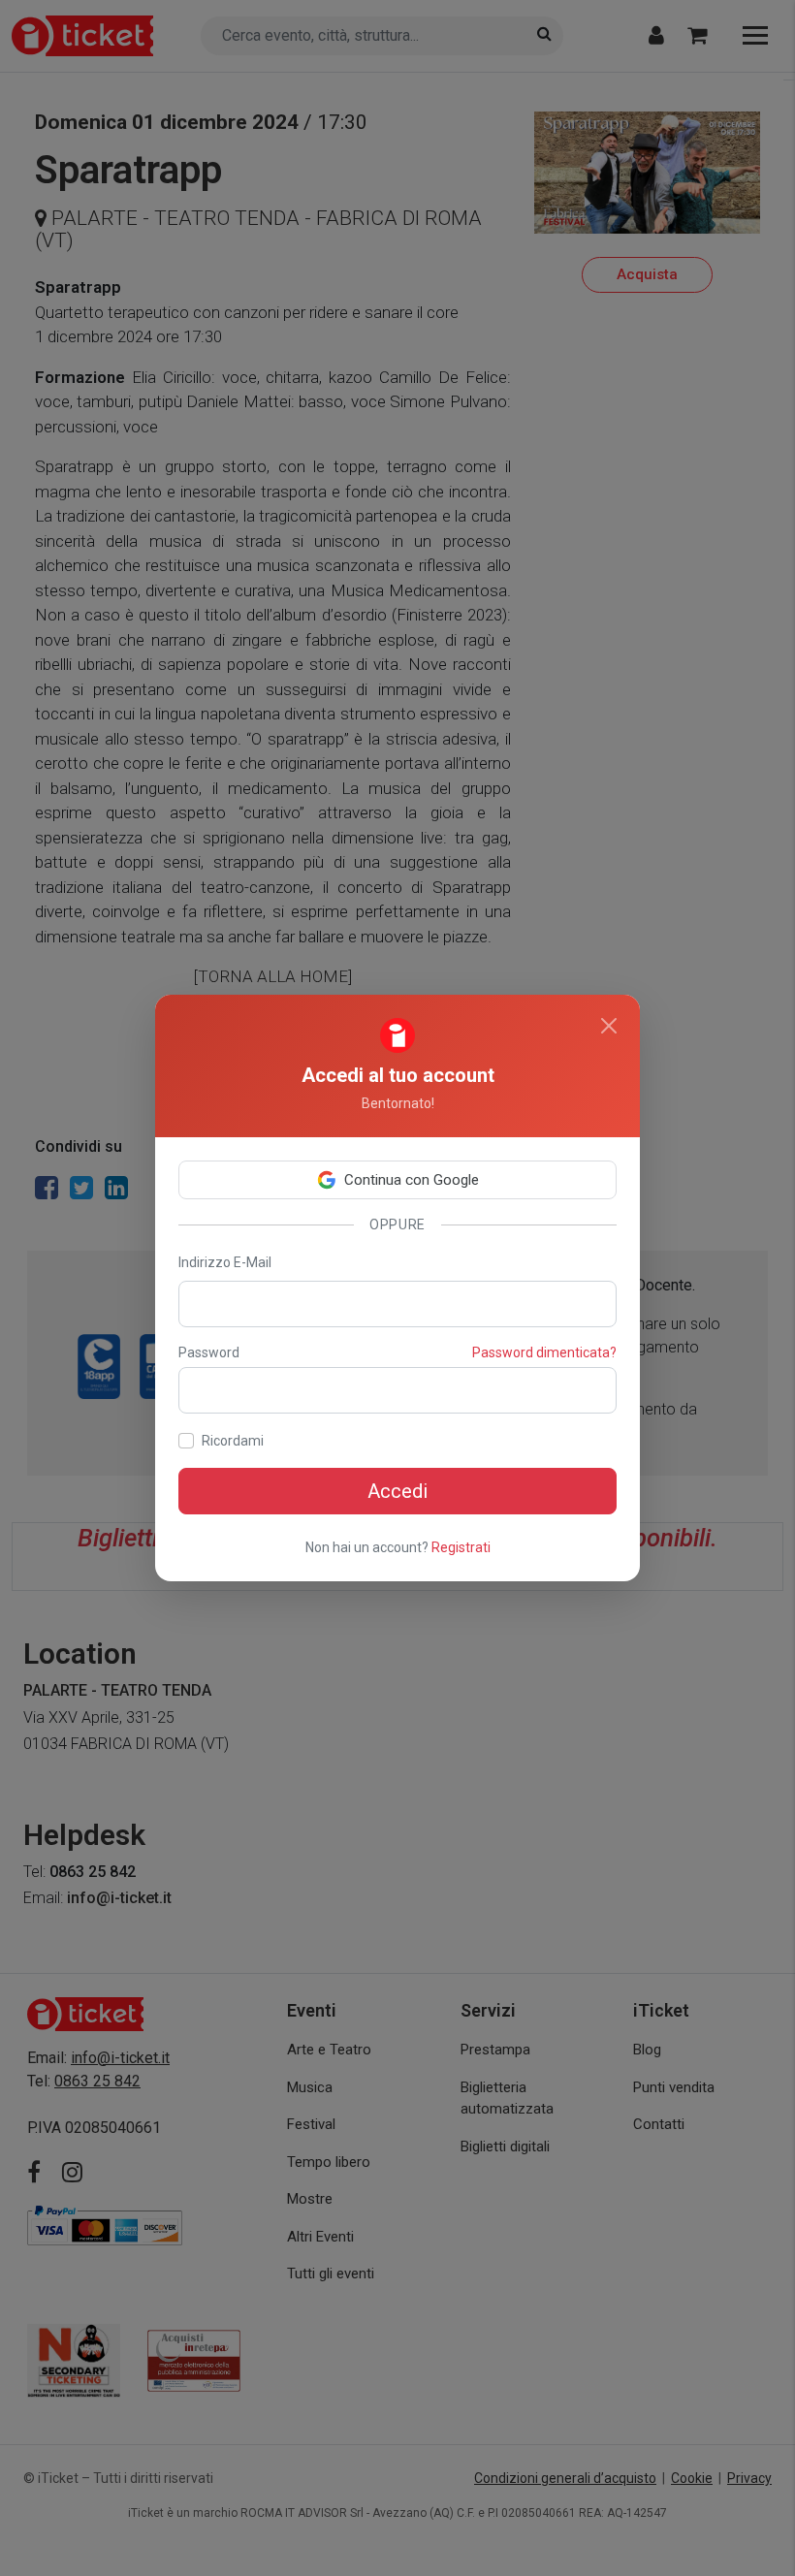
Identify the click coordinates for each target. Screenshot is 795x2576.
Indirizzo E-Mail (225, 1262)
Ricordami (233, 1441)
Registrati (461, 1547)
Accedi (397, 1491)
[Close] (609, 1026)
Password (209, 1352)
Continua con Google (412, 1180)
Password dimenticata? (544, 1352)
